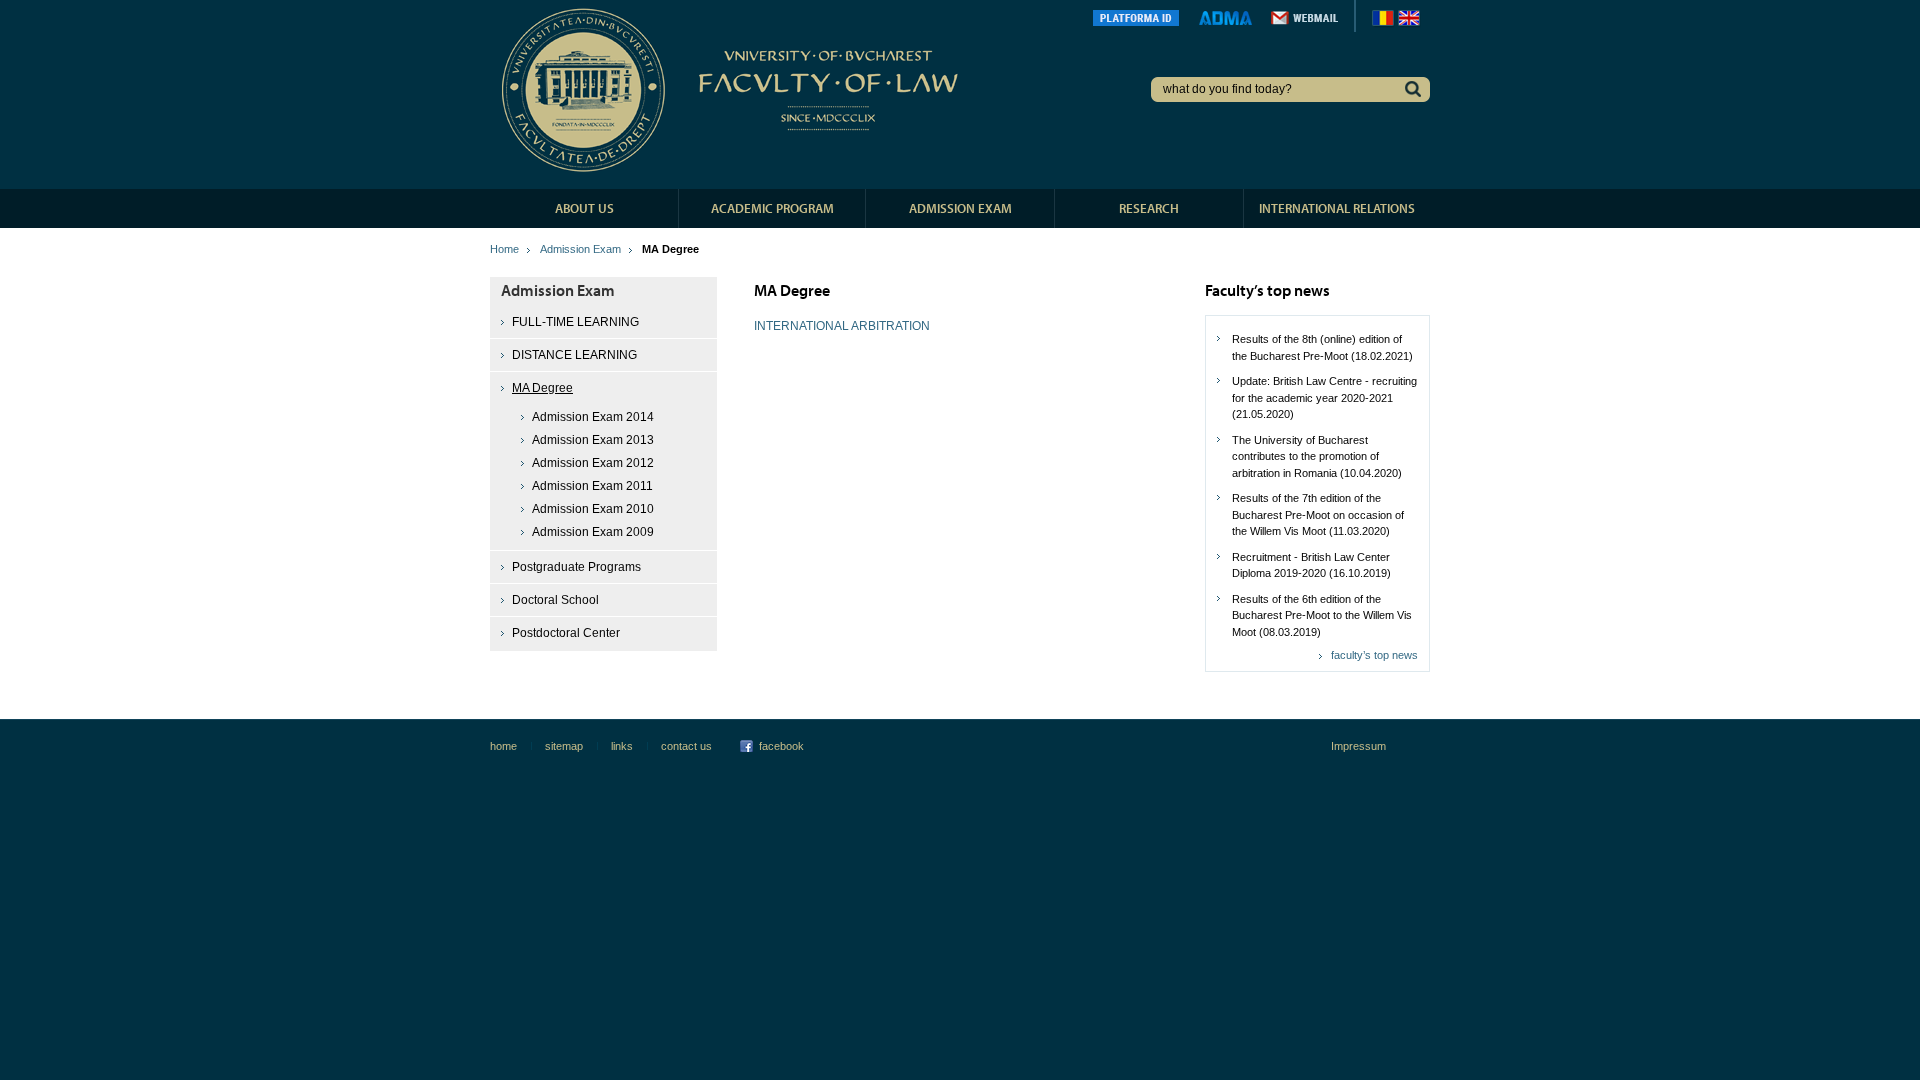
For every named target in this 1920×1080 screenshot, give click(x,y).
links (622, 746)
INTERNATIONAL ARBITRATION (842, 326)
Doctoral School (555, 600)
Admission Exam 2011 (592, 486)
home (503, 746)
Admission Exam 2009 (593, 532)
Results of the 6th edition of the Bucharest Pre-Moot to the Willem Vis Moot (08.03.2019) (1322, 615)
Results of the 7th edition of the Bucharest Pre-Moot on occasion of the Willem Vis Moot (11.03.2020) (1318, 514)
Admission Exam (580, 249)
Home (504, 249)
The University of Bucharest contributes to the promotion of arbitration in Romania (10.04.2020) (1317, 456)
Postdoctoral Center (566, 633)
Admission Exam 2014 (593, 417)
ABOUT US (584, 208)
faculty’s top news (1374, 655)
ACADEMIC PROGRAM (772, 208)
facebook (781, 746)
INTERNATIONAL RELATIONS (1337, 208)
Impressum (1358, 746)
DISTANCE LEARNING (574, 355)
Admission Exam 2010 (593, 509)
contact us (686, 746)
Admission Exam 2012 (593, 463)
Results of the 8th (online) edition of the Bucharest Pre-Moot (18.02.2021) (1322, 347)
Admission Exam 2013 (593, 440)
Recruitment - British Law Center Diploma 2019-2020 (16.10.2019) (1311, 565)
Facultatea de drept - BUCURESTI (733, 90)
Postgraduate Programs (576, 567)
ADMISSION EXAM (960, 208)
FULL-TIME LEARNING (575, 322)
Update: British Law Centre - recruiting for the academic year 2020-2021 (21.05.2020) (1324, 397)
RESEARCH (1149, 208)
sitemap (564, 746)
